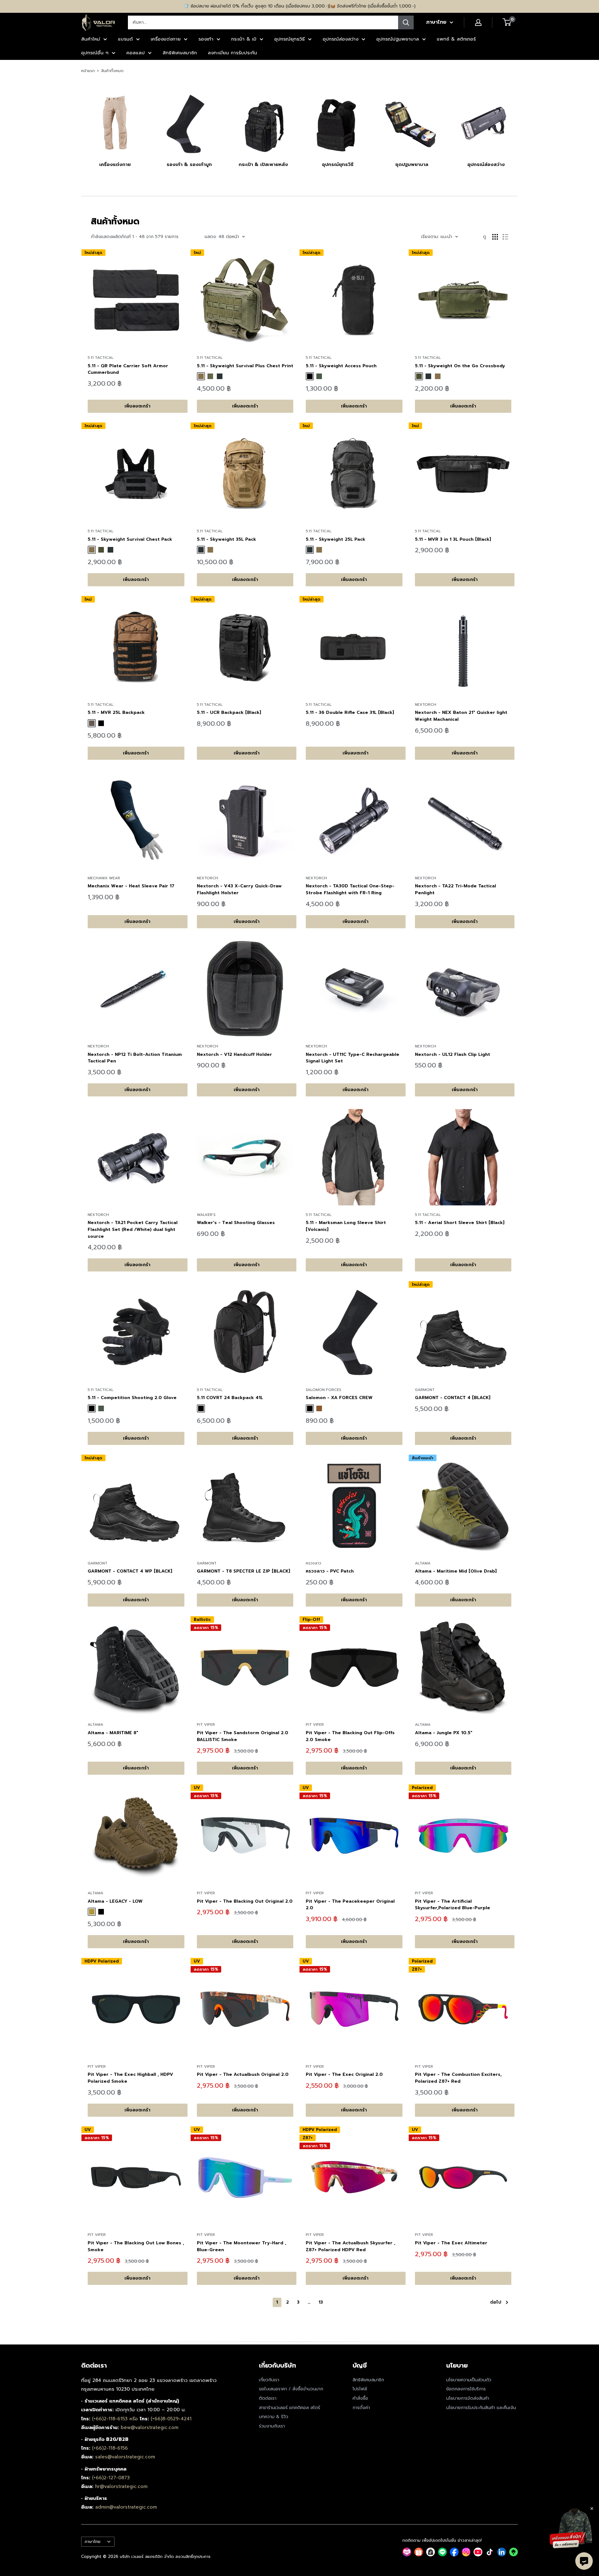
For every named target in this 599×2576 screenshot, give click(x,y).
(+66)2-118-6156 (110, 2448)
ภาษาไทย (93, 2542)
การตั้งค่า (361, 2408)
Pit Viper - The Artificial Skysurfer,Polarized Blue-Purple (453, 1905)
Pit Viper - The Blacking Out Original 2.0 (245, 1901)
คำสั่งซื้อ (360, 2398)
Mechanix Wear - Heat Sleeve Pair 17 (131, 886)
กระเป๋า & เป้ (244, 39)
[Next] (518, 123)
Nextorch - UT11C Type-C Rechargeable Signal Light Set (353, 1058)
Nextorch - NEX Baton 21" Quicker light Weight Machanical (461, 716)
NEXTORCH (426, 705)
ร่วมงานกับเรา (272, 2426)
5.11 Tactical (101, 358)
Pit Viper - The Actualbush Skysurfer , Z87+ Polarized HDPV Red (351, 2246)
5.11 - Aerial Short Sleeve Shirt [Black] (460, 1223)
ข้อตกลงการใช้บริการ (466, 2389)
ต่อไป (496, 2302)
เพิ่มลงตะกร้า (137, 406)
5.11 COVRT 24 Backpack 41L (230, 1398)
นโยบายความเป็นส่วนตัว (469, 2380)
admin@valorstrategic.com (126, 2507)
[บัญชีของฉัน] (478, 22)
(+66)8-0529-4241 (171, 2419)
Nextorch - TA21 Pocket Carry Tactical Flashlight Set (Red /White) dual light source (133, 1229)
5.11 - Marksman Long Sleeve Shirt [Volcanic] (346, 1226)
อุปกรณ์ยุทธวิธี (290, 39)
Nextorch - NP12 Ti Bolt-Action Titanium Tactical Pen (135, 1058)
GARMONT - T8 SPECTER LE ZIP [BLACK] (243, 1571)
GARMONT (425, 1390)
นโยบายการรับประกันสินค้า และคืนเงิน (481, 2408)
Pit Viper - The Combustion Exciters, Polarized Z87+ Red (458, 2078)
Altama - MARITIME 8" (113, 1733)
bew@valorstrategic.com (150, 2427)
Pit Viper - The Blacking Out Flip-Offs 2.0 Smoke (350, 1736)
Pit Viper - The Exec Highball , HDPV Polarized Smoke (130, 2078)
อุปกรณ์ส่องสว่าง (341, 39)
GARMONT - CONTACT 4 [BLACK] (453, 1398)
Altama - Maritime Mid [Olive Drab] (456, 1571)
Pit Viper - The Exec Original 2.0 (344, 2074)
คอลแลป (136, 53)
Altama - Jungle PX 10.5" (444, 1733)
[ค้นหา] (406, 22)
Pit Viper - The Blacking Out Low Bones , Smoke (136, 2246)
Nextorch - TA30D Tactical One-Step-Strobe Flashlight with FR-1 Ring (350, 889)
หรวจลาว (314, 1563)
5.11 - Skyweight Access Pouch (341, 366)
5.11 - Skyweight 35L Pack (226, 539)
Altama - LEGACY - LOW (115, 1901)
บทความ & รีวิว (274, 2417)
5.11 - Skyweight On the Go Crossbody (460, 366)
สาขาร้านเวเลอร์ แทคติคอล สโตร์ (290, 2408)
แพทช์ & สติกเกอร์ (456, 39)
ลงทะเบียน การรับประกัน (232, 53)
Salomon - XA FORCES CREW (339, 1398)
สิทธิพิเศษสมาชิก (180, 53)
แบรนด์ (125, 39)
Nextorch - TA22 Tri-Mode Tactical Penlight (455, 889)
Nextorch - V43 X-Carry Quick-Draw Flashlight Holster (239, 889)
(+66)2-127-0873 (111, 2478)
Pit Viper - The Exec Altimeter (451, 2243)
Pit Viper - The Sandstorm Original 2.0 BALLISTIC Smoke (243, 1736)
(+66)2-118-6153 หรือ (116, 2419)
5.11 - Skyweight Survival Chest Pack (130, 539)
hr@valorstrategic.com (121, 2486)
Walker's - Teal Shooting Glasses (236, 1223)
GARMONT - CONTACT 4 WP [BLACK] (130, 1571)
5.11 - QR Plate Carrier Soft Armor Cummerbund (128, 369)
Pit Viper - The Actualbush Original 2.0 (243, 2074)
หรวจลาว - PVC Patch (330, 1571)
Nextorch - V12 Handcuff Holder (234, 1054)
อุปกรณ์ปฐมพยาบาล (398, 39)
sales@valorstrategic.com (125, 2457)
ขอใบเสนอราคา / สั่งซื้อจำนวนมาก (291, 2389)
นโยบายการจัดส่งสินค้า (468, 2398)
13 (321, 2302)
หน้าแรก (88, 71)
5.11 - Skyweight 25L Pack (336, 539)
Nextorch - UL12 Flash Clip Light (453, 1054)
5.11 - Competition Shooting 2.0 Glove (132, 1398)
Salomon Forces (324, 1390)
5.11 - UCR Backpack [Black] (229, 712)
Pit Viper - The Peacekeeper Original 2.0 (350, 1905)
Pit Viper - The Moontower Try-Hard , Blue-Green (241, 2246)
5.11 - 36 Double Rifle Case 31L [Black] (350, 712)
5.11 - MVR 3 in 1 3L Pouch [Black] (453, 539)
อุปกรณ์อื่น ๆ (95, 53)
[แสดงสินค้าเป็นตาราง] (495, 237)
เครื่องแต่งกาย (166, 39)
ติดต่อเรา (268, 2398)
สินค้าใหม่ (91, 39)
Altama (423, 1563)
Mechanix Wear (104, 878)
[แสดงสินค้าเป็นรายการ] (505, 237)
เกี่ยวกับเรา (269, 2380)
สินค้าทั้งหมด (112, 71)
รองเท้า (206, 39)
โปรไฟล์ (360, 2389)
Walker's (206, 1215)
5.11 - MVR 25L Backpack (116, 712)
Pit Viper (206, 1725)
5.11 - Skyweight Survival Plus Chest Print (245, 366)
